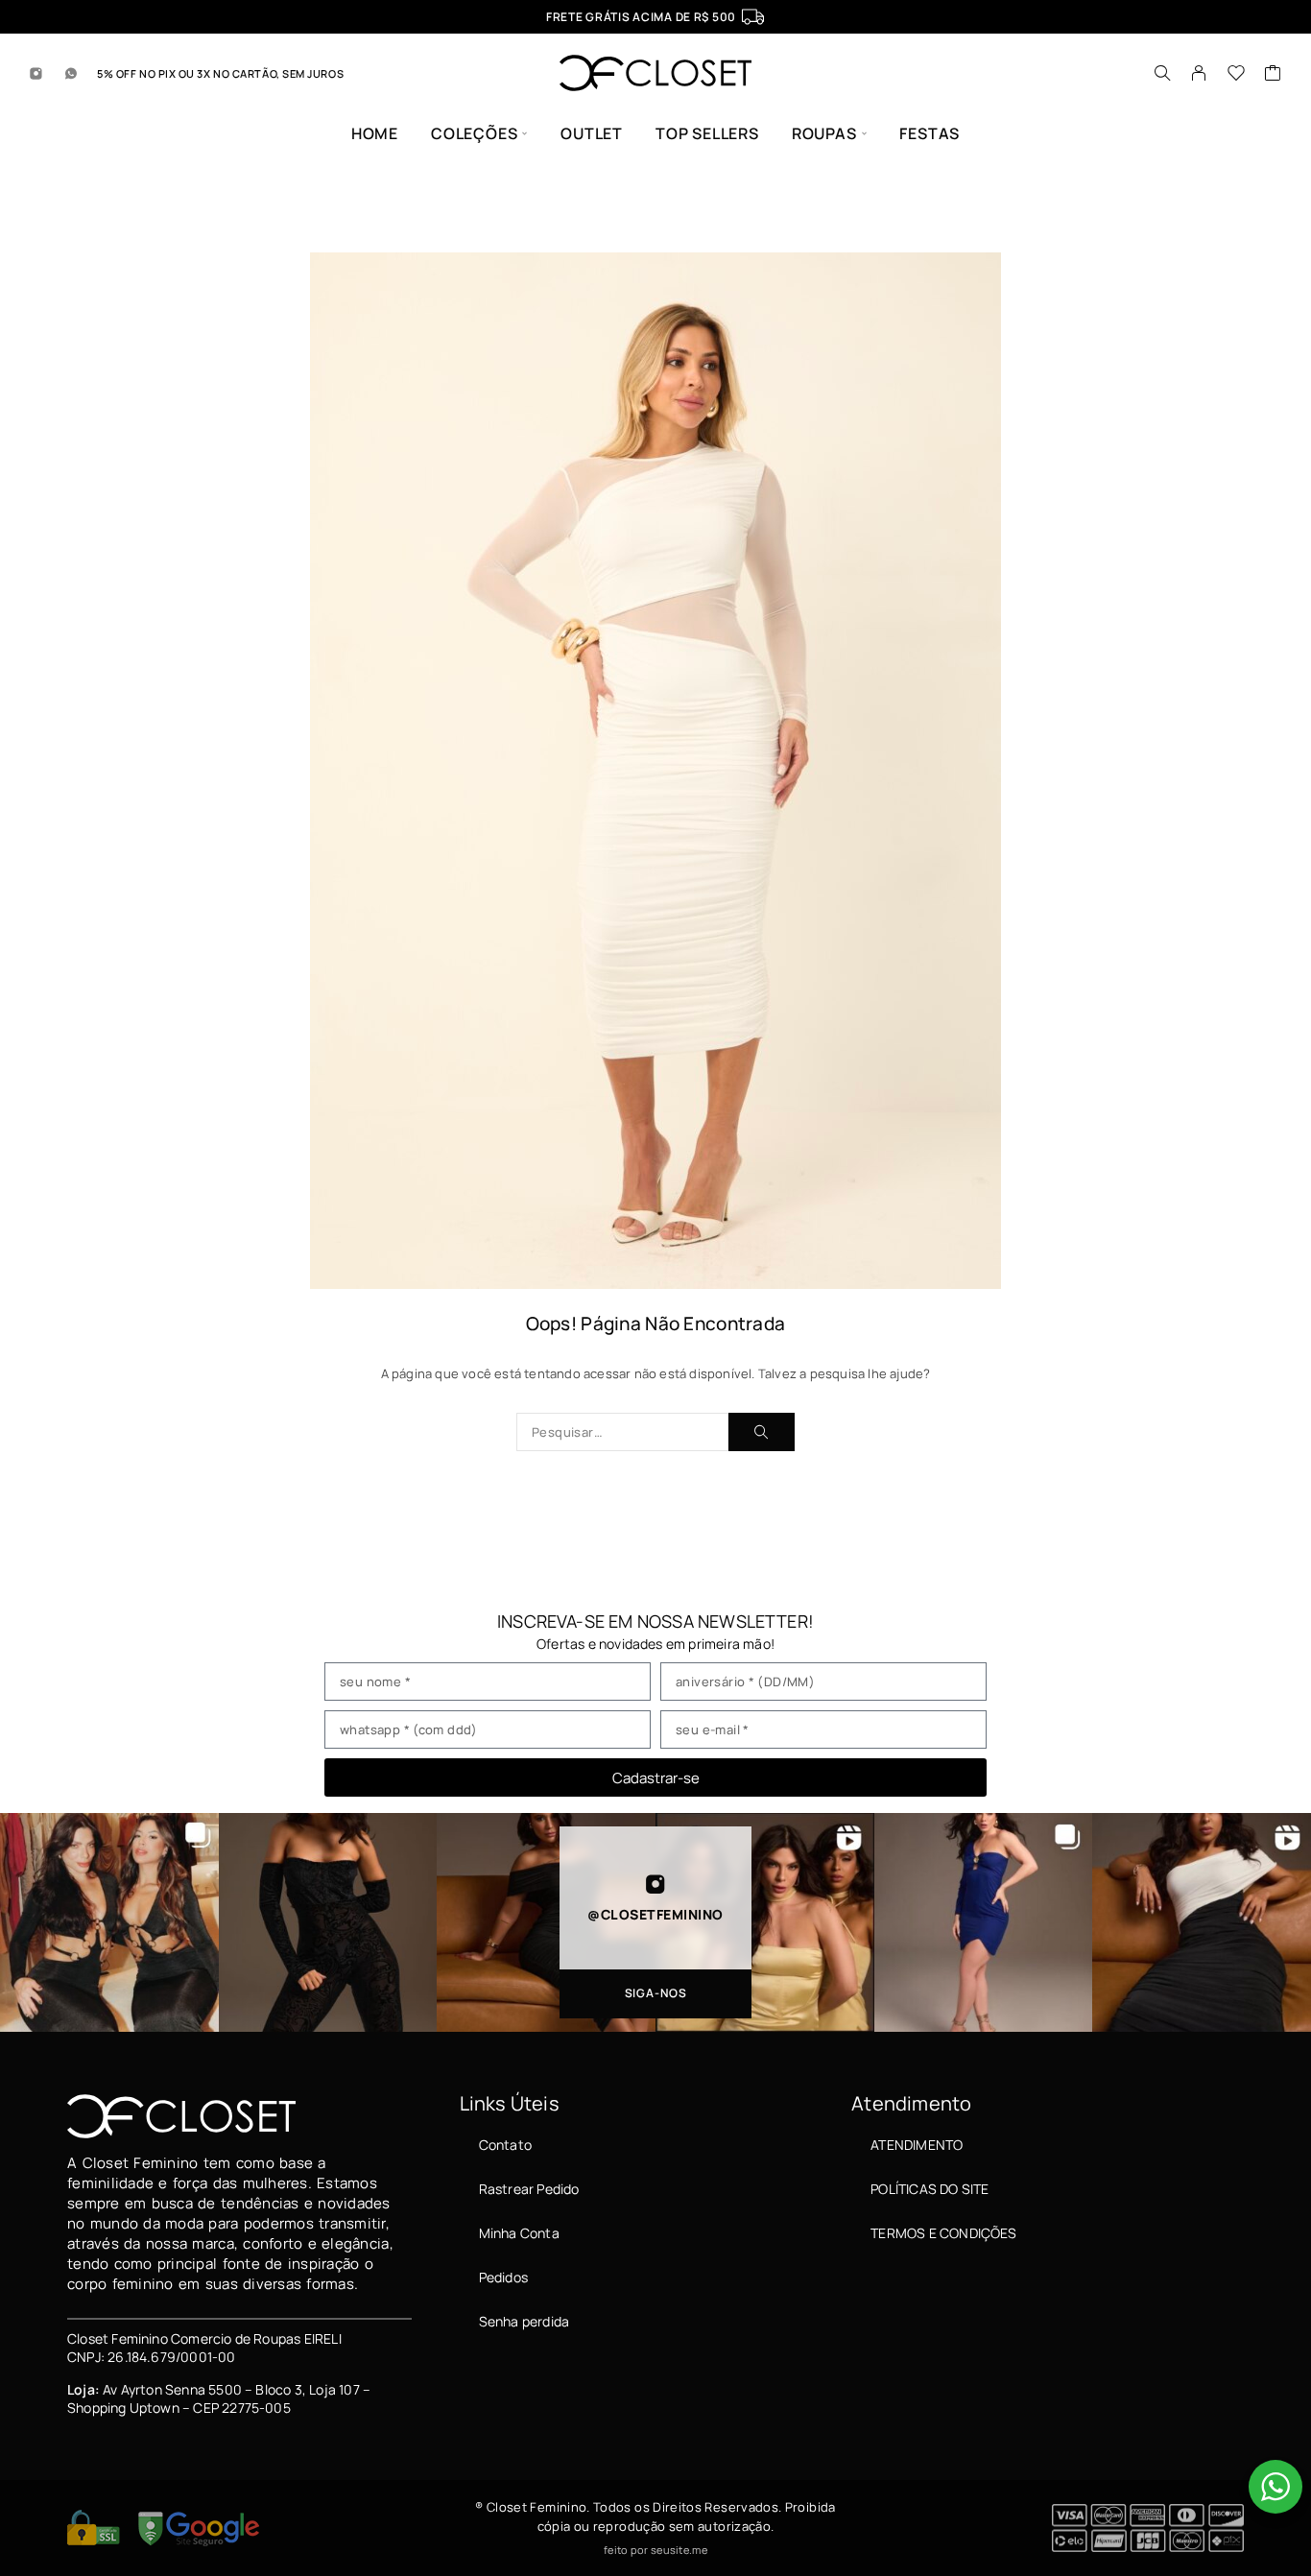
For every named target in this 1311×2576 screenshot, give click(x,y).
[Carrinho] (1273, 75)
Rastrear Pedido (529, 2189)
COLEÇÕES (474, 134)
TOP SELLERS (707, 134)
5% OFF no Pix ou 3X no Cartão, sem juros (220, 73)
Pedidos (503, 2277)
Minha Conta (519, 2233)
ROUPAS (824, 134)
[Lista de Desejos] (1237, 75)
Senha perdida (524, 2321)
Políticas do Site (930, 2189)
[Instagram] (36, 73)
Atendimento (917, 2145)
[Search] (1162, 73)
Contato (505, 2145)
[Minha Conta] (1199, 73)
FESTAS (930, 134)
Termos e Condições (943, 2233)
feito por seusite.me (655, 2550)
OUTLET (592, 134)
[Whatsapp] (71, 73)
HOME (375, 134)
